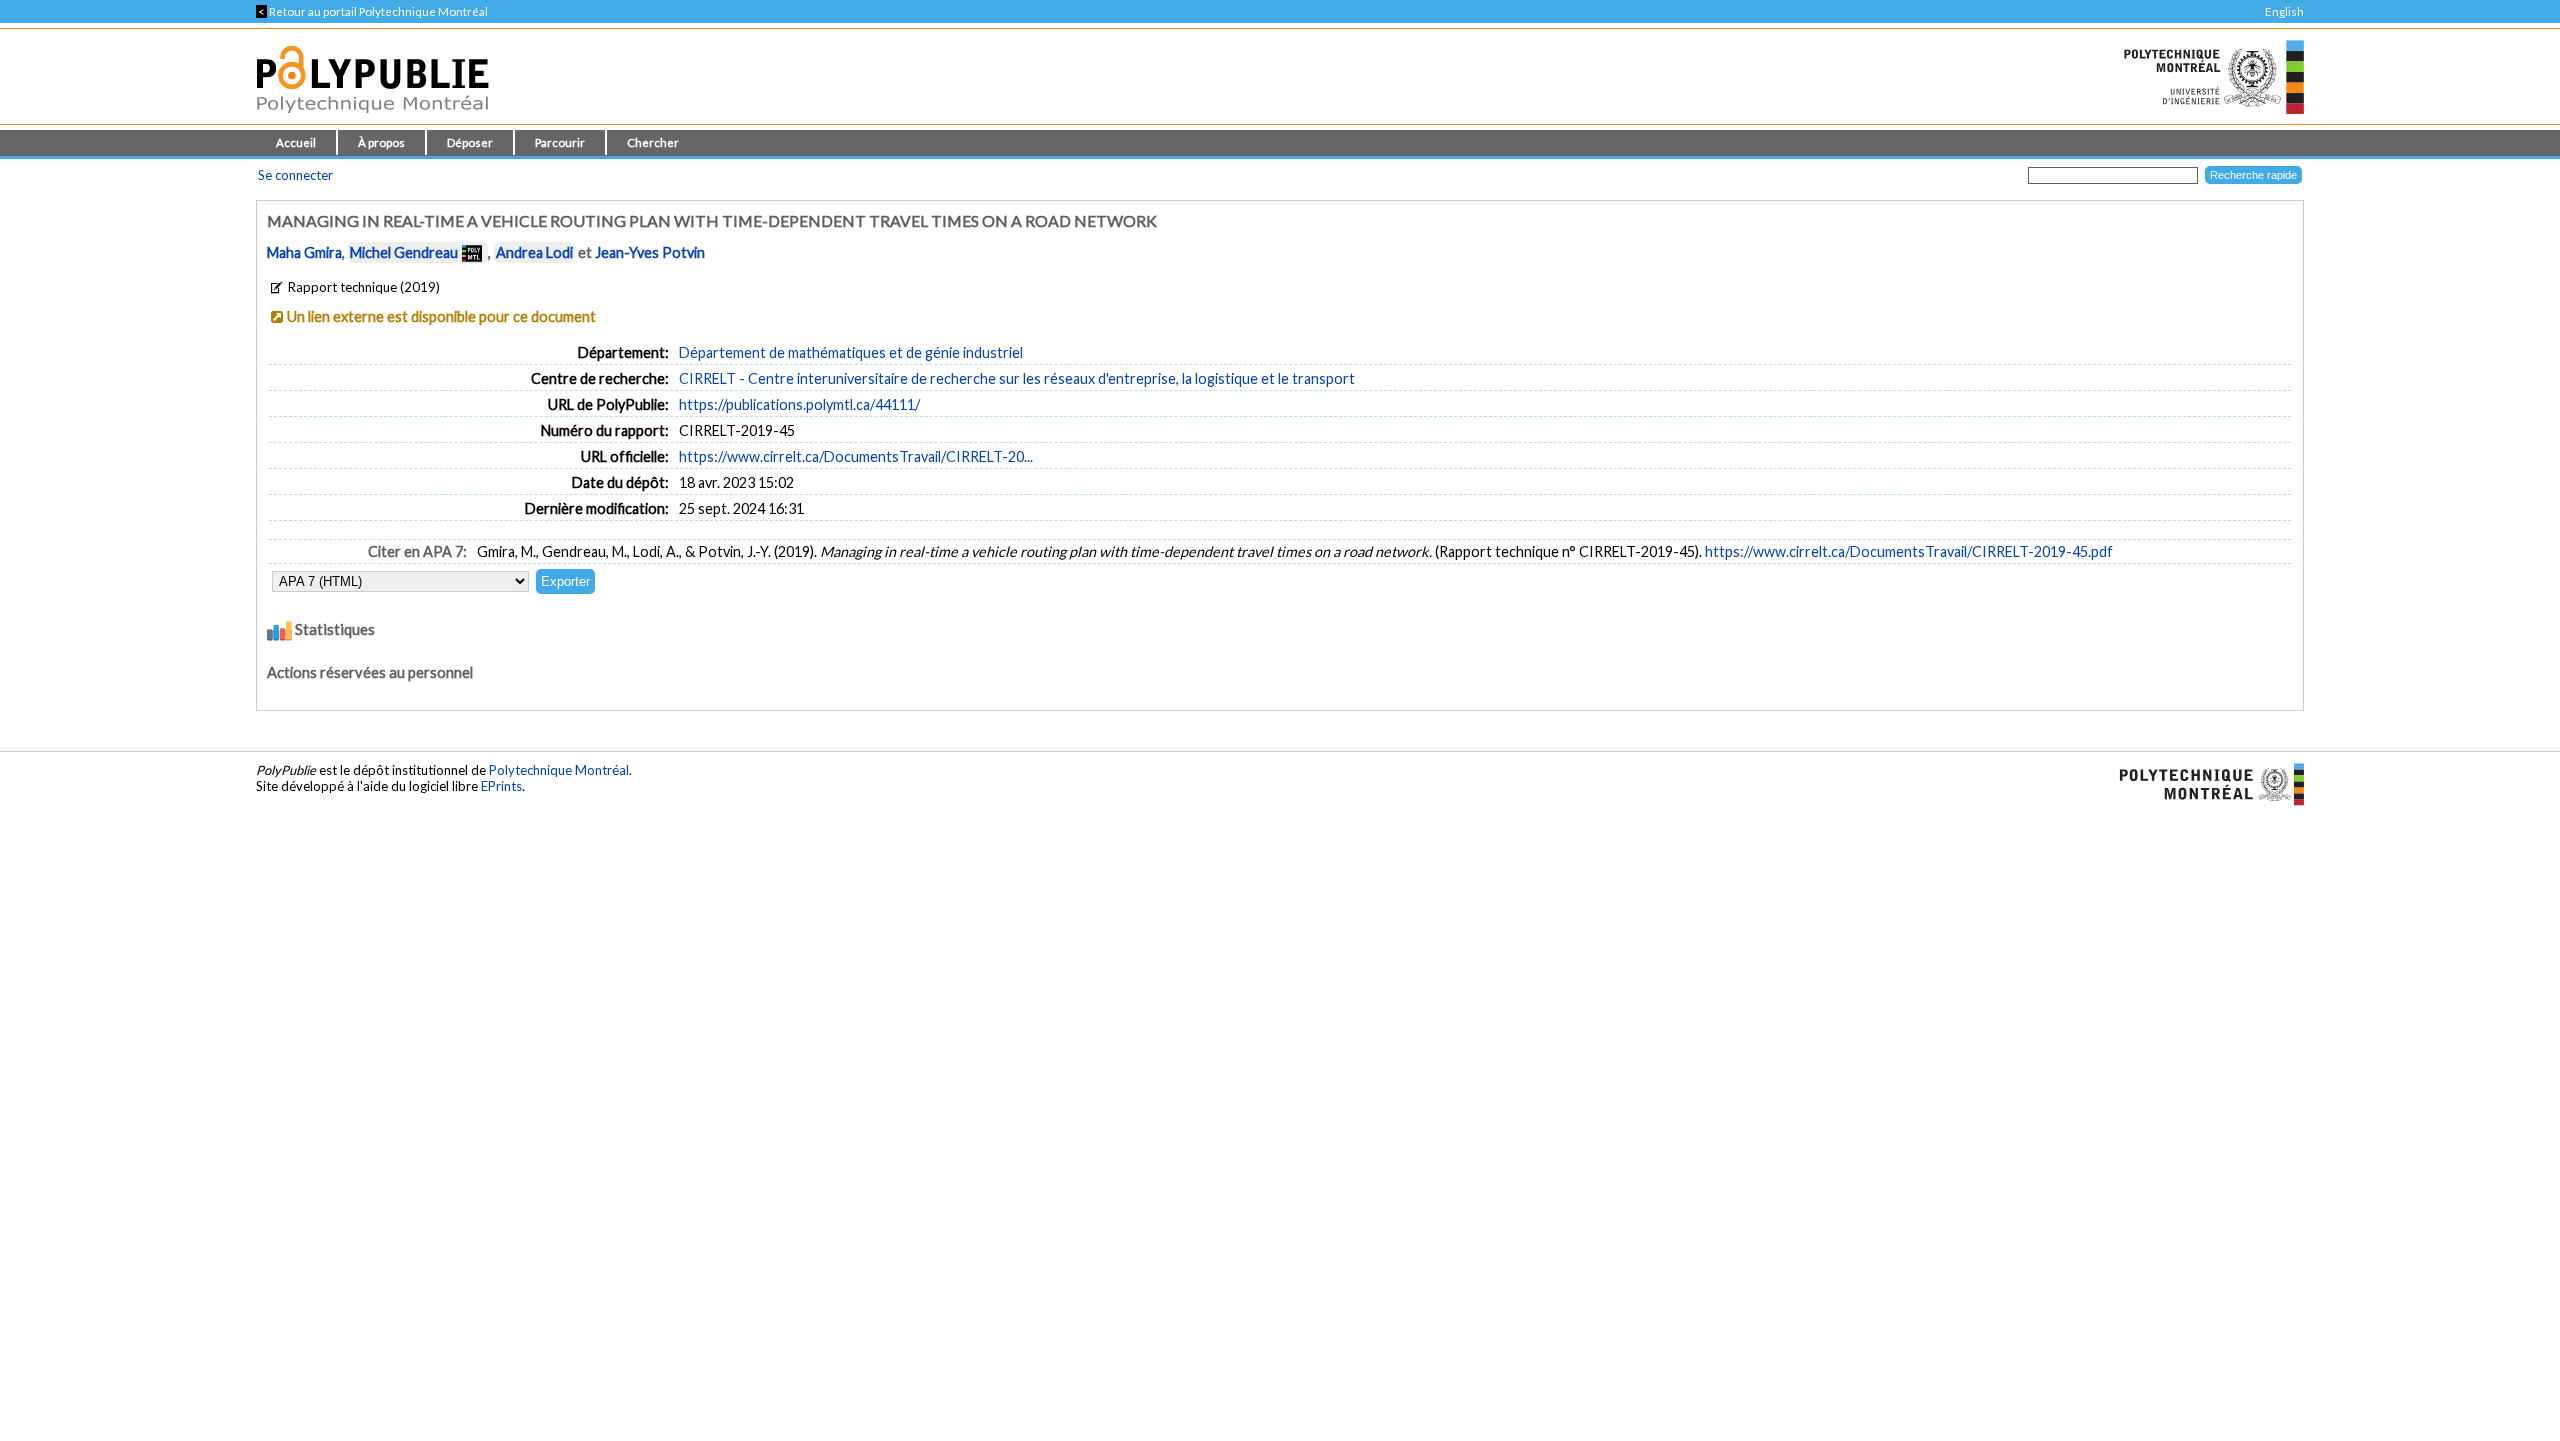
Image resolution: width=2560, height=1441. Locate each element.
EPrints (501, 786)
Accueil (296, 142)
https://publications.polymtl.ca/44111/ (799, 404)
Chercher (653, 142)
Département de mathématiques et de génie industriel (851, 352)
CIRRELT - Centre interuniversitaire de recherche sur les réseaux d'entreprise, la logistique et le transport (1017, 378)
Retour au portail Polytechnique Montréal (372, 11)
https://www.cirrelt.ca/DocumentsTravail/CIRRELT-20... (856, 456)
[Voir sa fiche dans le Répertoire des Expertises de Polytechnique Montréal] (472, 252)
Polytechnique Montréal (559, 770)
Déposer (470, 142)
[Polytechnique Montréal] (2203, 783)
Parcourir (560, 142)
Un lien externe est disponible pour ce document (441, 316)
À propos (381, 142)
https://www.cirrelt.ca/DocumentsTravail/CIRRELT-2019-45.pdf (1909, 551)
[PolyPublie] (372, 118)
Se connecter (295, 175)
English (2284, 11)
